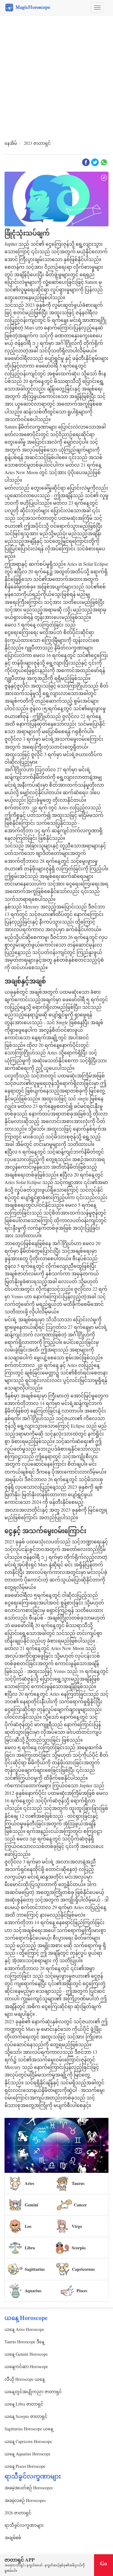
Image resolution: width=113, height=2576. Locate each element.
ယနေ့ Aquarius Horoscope (27, 2454)
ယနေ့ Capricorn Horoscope (28, 2441)
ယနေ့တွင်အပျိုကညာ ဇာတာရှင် (33, 2392)
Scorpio (79, 2248)
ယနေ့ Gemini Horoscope (26, 2354)
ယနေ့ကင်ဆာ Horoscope (26, 2366)
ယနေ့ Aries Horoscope (24, 2329)
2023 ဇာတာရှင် (37, 143)
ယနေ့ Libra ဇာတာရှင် (24, 2404)
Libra (30, 2248)
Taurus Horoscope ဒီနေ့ (24, 2342)
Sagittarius (35, 2269)
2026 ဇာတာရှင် (18, 2513)
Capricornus (83, 2269)
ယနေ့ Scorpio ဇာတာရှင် (26, 2416)
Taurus (78, 2183)
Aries (29, 2183)
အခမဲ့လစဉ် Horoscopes (25, 2500)
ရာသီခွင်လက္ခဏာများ (24, 2525)
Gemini (31, 2205)
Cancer (80, 2205)
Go (104, 2563)
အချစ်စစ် (13, 2537)
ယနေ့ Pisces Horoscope (25, 2466)
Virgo (77, 2226)
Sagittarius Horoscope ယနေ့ (29, 2429)
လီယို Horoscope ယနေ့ (25, 2379)
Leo (28, 2226)
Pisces (82, 2291)
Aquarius (33, 2291)
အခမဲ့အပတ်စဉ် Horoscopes (29, 2488)
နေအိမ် (11, 143)
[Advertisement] (56, 78)
